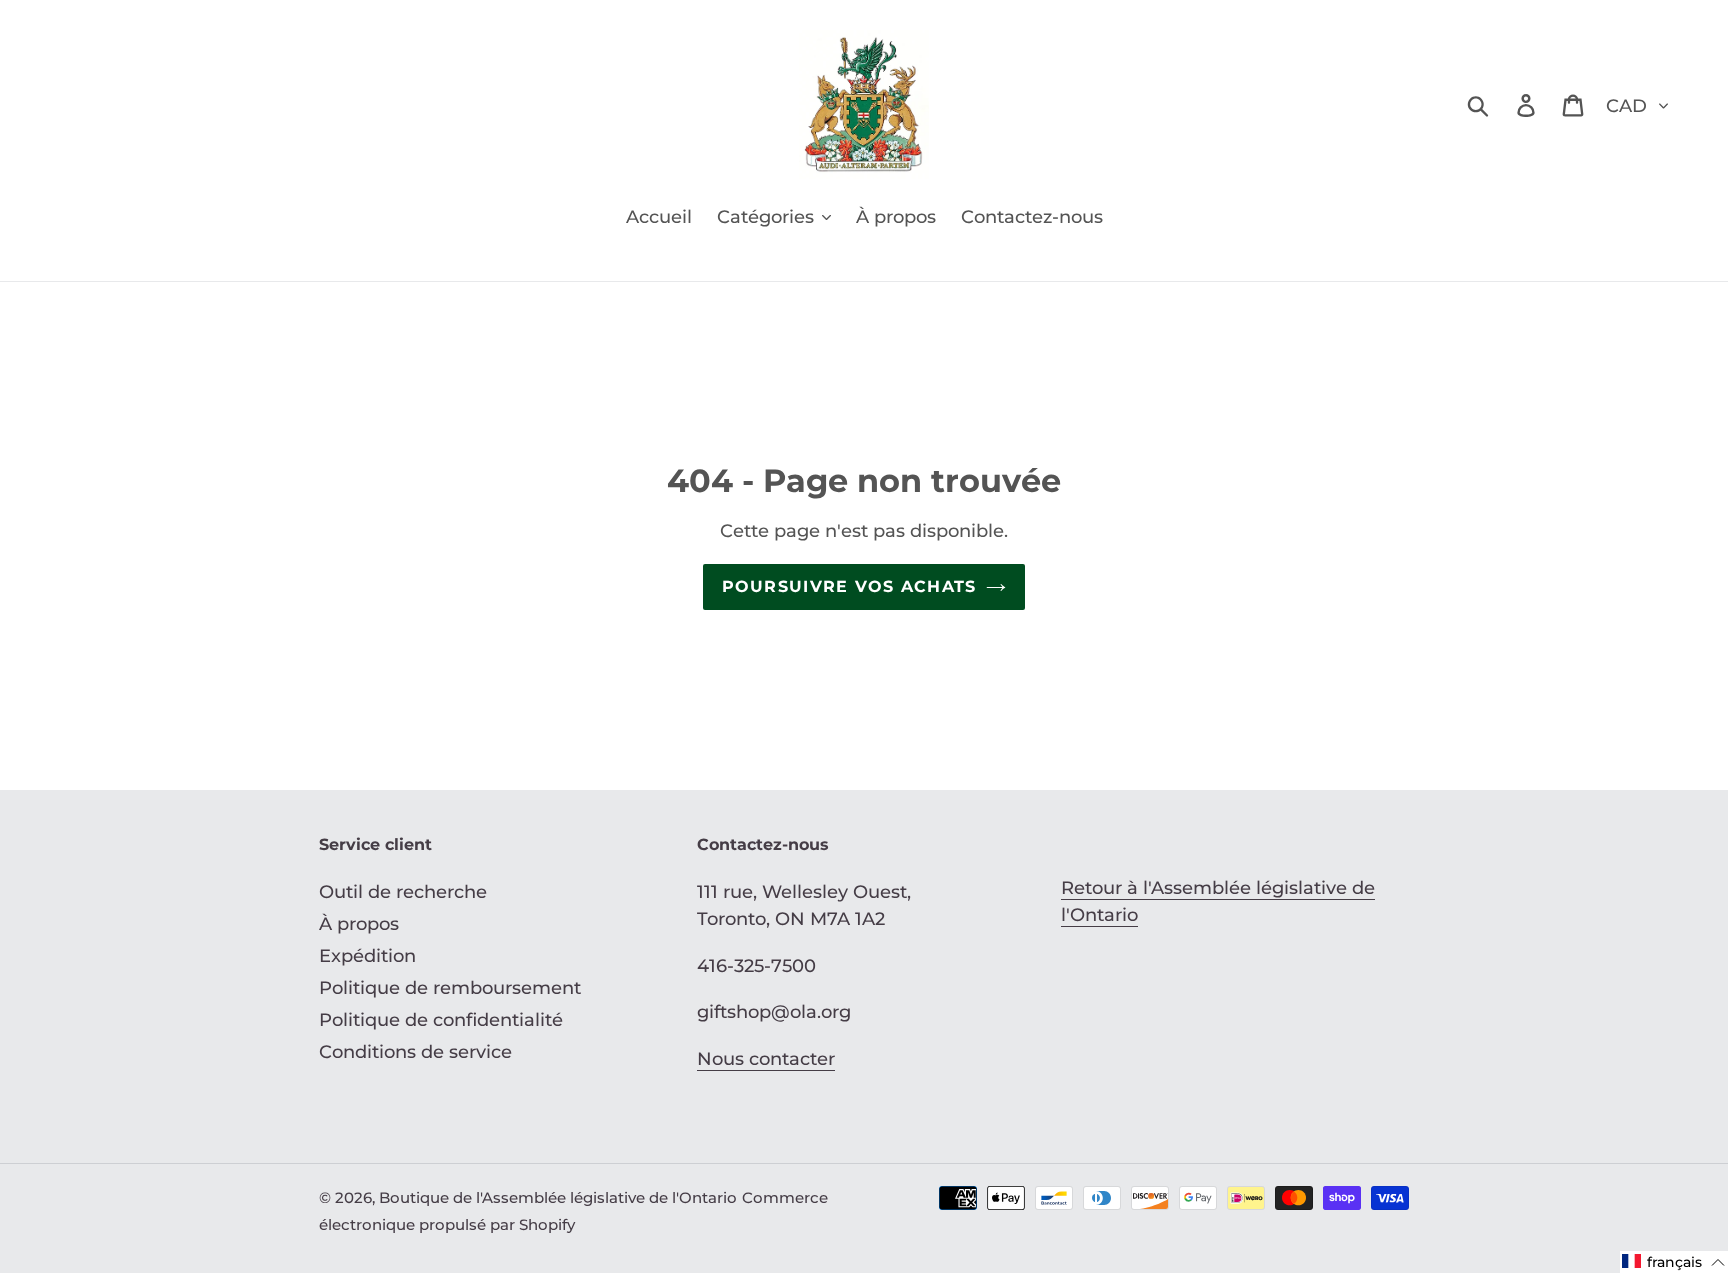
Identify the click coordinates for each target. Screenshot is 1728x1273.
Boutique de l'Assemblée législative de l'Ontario (558, 1197)
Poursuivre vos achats (849, 586)
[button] (1674, 1262)
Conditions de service (415, 1052)
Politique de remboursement (450, 988)
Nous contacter (766, 1059)
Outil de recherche (403, 892)
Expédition (367, 956)
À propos (359, 924)
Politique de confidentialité (441, 1020)
